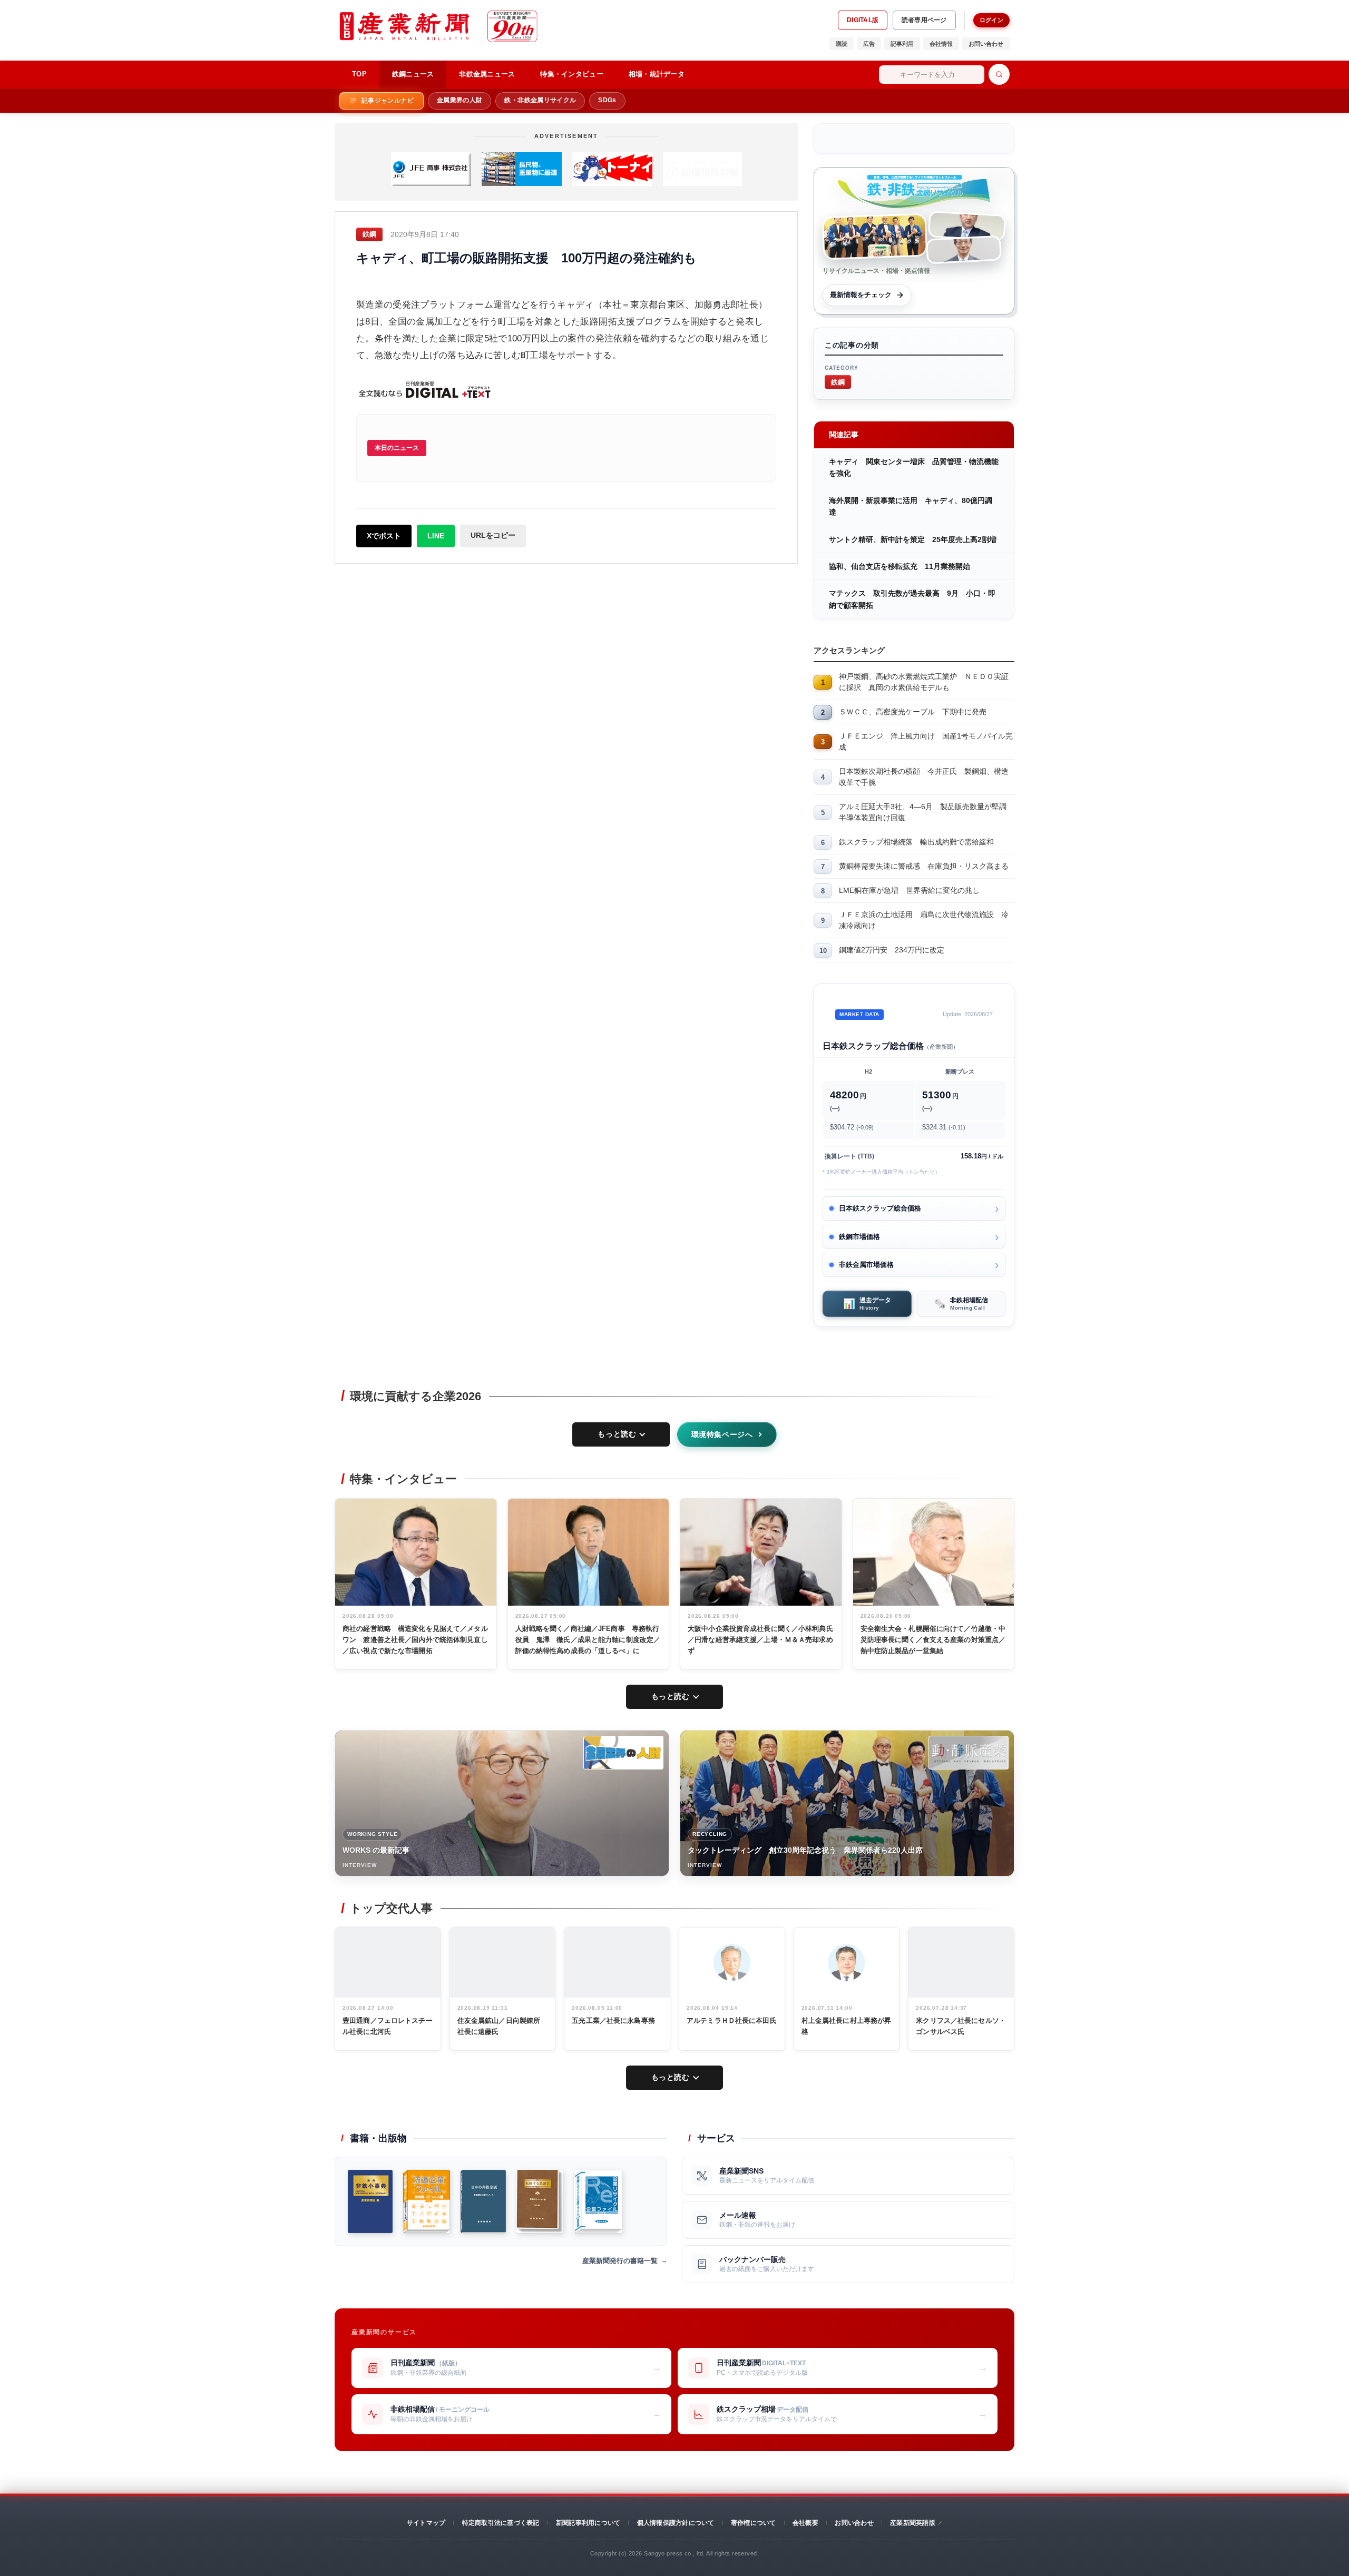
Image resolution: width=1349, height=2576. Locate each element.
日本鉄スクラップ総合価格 (880, 1208)
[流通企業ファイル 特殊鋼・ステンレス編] (427, 2201)
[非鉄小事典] (370, 2201)
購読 (842, 44)
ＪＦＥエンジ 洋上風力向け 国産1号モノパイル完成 (926, 741)
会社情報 (941, 44)
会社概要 (805, 2523)
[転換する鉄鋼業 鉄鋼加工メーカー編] (540, 2201)
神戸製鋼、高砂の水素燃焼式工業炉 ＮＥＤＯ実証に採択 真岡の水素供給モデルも (924, 682)
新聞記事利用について (588, 2523)
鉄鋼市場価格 (859, 1237)
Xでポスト (384, 536)
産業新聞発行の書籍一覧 (620, 2261)
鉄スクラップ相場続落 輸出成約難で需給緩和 (916, 842)
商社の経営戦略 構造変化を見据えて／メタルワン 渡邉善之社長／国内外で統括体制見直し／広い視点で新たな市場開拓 (415, 1640)
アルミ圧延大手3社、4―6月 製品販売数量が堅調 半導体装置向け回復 (926, 812)
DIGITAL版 (863, 20)
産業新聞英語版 (913, 2523)
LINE (436, 536)
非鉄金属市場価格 (866, 1265)
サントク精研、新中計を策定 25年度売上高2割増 (913, 539)
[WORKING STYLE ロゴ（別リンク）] (623, 1753)
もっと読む (617, 1434)
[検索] (999, 74)
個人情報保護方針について (676, 2523)
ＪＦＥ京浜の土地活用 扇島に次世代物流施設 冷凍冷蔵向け (924, 920)
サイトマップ (426, 2523)
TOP (359, 74)
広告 (869, 44)
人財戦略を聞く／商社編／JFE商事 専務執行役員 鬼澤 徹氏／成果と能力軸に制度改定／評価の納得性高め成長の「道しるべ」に (588, 1640)
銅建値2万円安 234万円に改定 (892, 950)
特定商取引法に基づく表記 (501, 2523)
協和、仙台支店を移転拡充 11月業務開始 (900, 566)
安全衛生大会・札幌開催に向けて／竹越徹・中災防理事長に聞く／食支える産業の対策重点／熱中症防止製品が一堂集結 (933, 1640)
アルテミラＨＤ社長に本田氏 (732, 2021)
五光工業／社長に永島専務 (613, 2021)
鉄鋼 (838, 382)
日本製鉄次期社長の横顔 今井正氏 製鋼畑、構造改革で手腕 (924, 777)
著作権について (754, 2523)
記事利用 (902, 44)
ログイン (991, 20)
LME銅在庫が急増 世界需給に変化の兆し (909, 890)
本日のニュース (397, 448)
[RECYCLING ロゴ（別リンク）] (969, 1753)
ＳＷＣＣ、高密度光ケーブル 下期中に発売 (913, 712)
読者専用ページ (924, 20)
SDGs (607, 100)
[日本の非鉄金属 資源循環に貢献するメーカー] (483, 2201)
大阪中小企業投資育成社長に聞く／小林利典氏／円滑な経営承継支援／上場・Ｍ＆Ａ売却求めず (760, 1640)
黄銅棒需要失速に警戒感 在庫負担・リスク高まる (924, 866)
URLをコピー (493, 535)
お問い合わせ (986, 44)
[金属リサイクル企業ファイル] (598, 2201)
